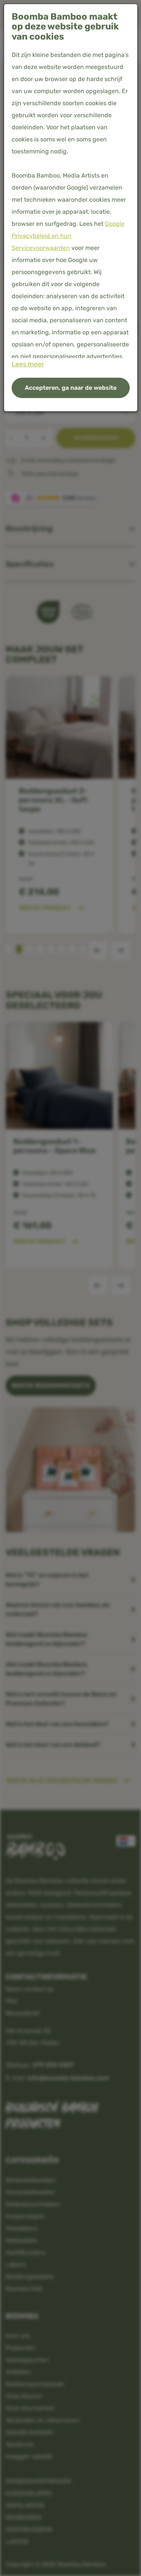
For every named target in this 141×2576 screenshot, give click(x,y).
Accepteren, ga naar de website (71, 388)
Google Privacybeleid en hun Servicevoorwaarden (68, 236)
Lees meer (28, 364)
